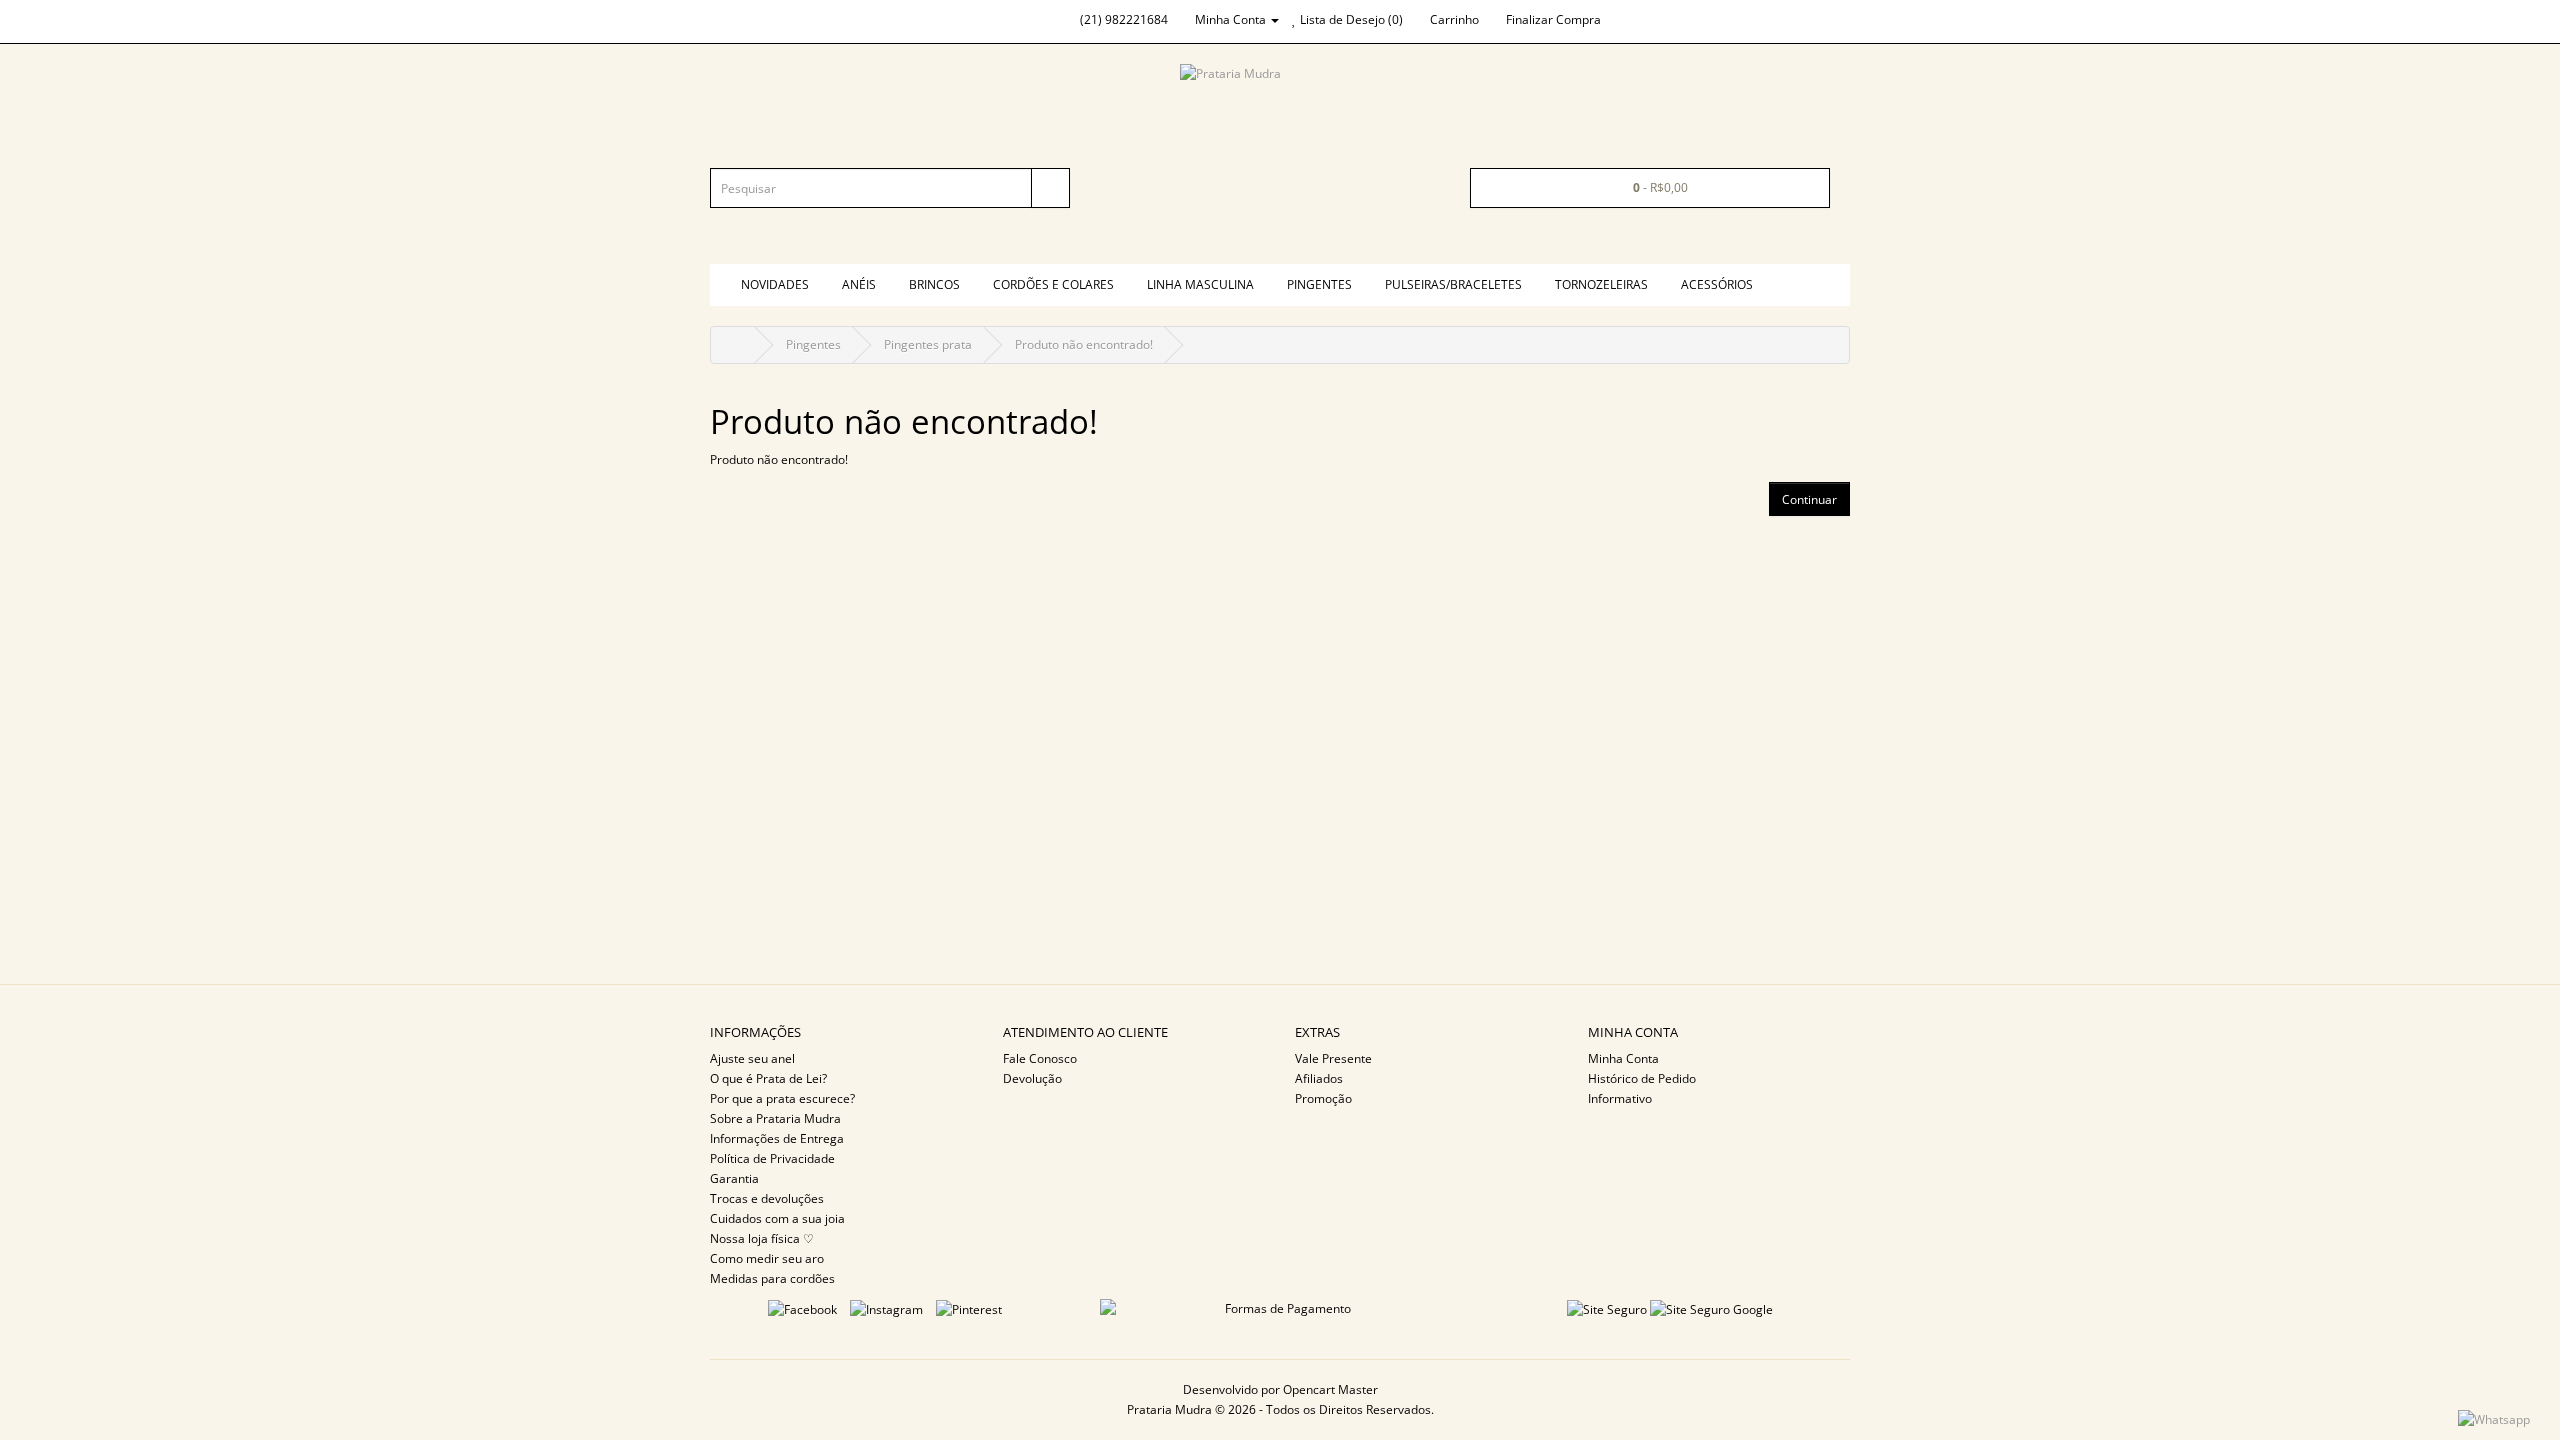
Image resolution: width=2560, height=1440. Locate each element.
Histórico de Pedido (1642, 1078)
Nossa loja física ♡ (762, 1238)
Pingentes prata (928, 344)
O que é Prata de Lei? (768, 1078)
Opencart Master (1330, 1389)
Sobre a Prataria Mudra (775, 1118)
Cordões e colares (1053, 284)
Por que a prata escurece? (782, 1098)
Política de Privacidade (772, 1158)
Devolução (1032, 1078)
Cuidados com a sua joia (777, 1218)
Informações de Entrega (777, 1138)
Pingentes (1319, 284)
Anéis (859, 284)
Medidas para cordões (772, 1278)
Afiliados (1319, 1078)
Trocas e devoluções (767, 1198)
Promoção (1323, 1098)
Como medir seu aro (767, 1258)
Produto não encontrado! (1084, 344)
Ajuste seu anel (752, 1058)
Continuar (1809, 499)
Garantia (734, 1178)
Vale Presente (1333, 1058)
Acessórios (1717, 284)
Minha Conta (1623, 1058)
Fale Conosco (1040, 1058)
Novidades (775, 284)
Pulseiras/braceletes (1453, 284)
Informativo (1620, 1098)
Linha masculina (1200, 284)
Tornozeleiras (1601, 284)
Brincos (934, 284)
